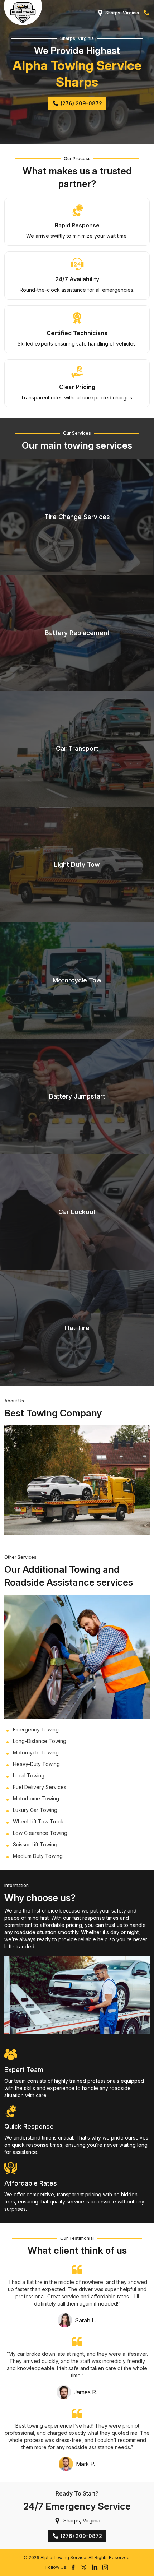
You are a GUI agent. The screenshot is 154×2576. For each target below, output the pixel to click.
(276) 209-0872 (146, 13)
